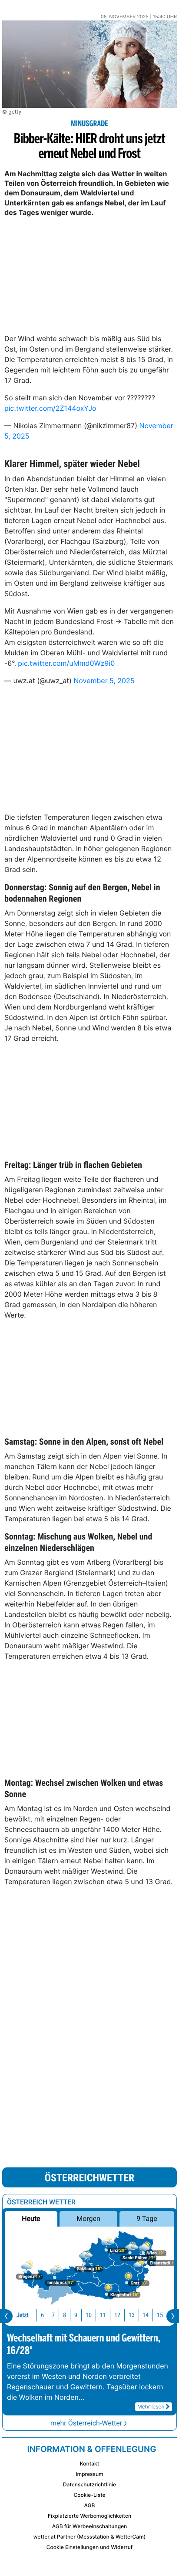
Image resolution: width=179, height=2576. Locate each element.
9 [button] (76, 2315)
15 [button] (160, 2315)
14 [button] (146, 2315)
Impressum (89, 2474)
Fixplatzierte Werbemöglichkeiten (89, 2516)
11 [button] (103, 2315)
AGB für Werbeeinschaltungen (90, 2526)
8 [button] (65, 2315)
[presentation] (6, 2316)
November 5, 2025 (104, 681)
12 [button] (117, 2315)
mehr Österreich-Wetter (86, 2423)
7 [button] (53, 2315)
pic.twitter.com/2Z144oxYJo (50, 408)
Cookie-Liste (89, 2495)
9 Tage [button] (147, 2219)
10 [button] (89, 2315)
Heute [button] (31, 2219)
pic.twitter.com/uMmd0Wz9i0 (66, 663)
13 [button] (132, 2315)
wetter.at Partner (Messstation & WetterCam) (90, 2537)
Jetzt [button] (23, 2315)
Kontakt (89, 2464)
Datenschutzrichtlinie (89, 2484)
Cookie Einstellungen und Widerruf (90, 2547)
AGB (90, 2505)
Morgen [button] (88, 2219)
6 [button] (42, 2315)
